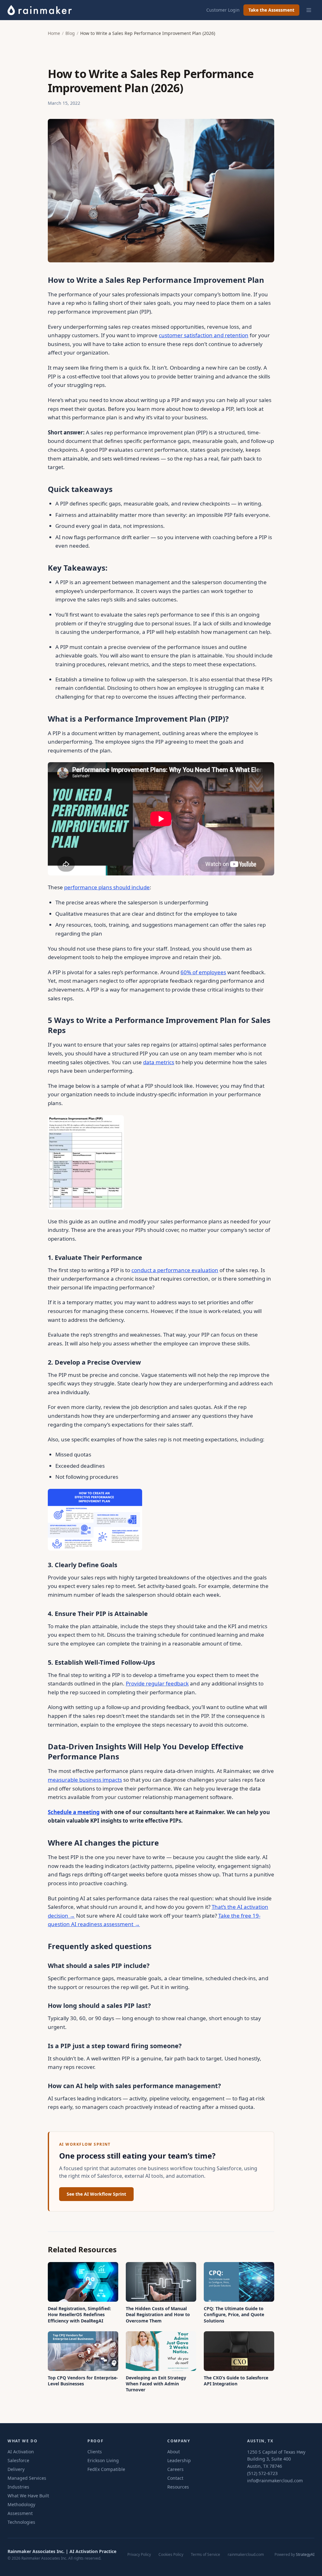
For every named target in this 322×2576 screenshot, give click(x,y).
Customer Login (223, 10)
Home (54, 33)
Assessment (20, 2513)
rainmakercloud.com (246, 2555)
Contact (175, 2478)
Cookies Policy (171, 2555)
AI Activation (21, 2452)
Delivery (16, 2469)
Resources (178, 2487)
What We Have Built (28, 2496)
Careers (175, 2469)
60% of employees (203, 972)
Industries (18, 2487)
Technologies (21, 2522)
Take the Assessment (271, 10)
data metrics (159, 1062)
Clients (95, 2452)
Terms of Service (205, 2555)
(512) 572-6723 (262, 2473)
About (174, 2452)
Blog (70, 33)
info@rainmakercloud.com (275, 2481)
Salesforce (18, 2460)
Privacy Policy (139, 2555)
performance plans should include (107, 887)
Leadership (179, 2460)
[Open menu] (309, 10)
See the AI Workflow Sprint (96, 2194)
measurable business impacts (85, 1780)
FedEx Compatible (106, 2469)
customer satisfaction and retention (204, 335)
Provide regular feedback (157, 1683)
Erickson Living (103, 2460)
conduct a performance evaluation (175, 1270)
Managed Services (27, 2478)
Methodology (21, 2504)
